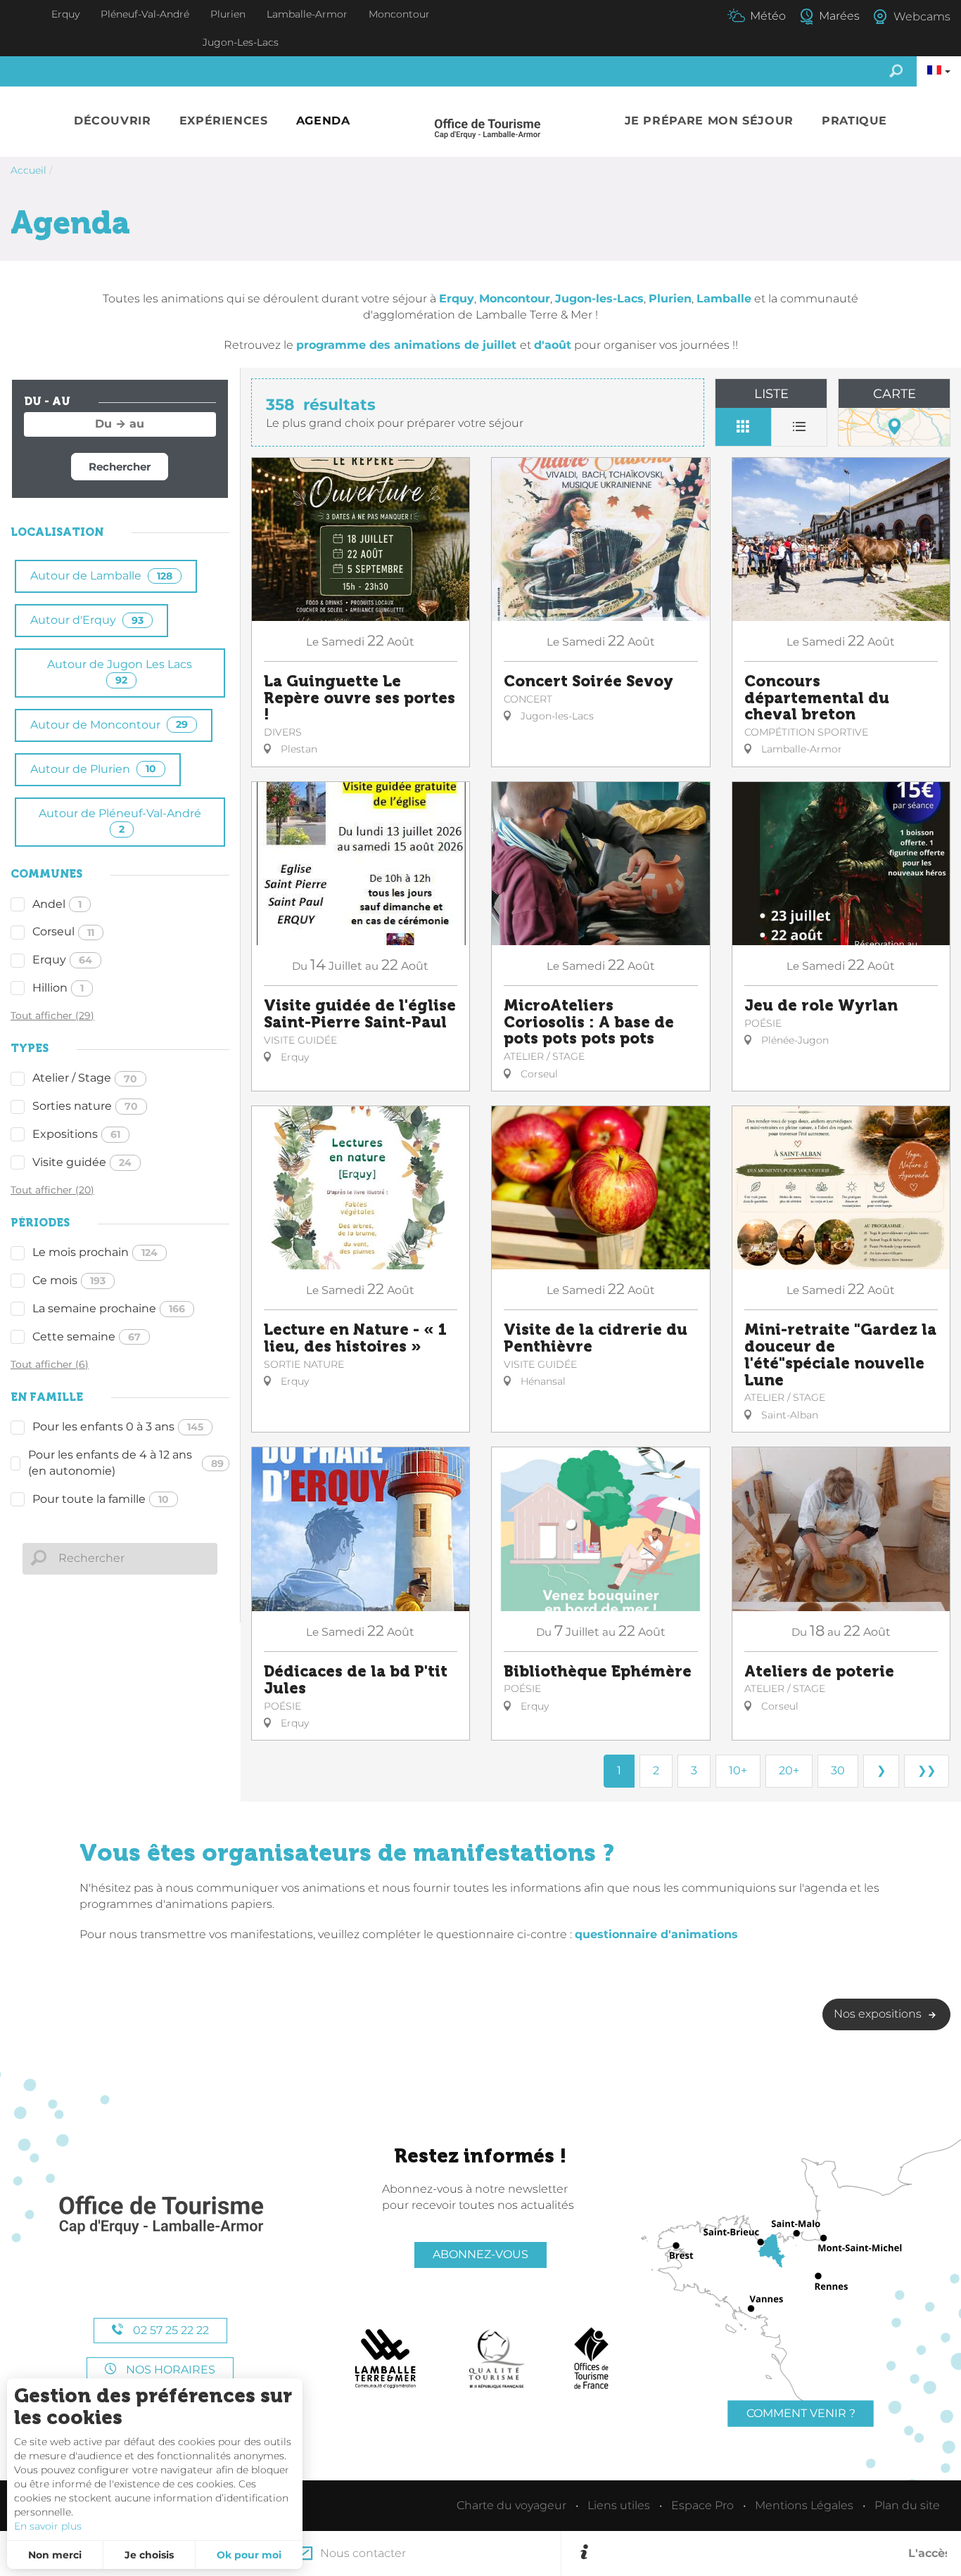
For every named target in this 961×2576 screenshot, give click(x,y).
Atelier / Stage (85, 1078)
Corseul (63, 931)
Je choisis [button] (149, 2555)
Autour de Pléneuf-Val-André (120, 821)
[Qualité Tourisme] (497, 2359)
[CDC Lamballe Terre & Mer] (386, 2359)
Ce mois (69, 1280)
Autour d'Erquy (87, 620)
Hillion (58, 988)
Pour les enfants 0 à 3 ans (118, 1427)
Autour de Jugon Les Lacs (120, 672)
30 (838, 1770)
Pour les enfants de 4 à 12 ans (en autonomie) (126, 1463)
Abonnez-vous (480, 2254)
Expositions (76, 1134)
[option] (770, 2553)
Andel (57, 904)
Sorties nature (85, 1106)
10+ (738, 1770)
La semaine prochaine (109, 1308)
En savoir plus (48, 2526)
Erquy (62, 960)
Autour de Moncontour (109, 725)
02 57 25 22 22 (170, 2330)
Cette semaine (87, 1337)
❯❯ (927, 1770)
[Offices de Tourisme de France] (591, 2359)
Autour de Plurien (93, 769)
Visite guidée (82, 1162)
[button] (113, 121)
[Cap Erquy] (160, 2216)
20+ (789, 1770)
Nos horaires (169, 2370)
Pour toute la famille (101, 1499)
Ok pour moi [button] (249, 2555)
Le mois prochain (95, 1252)
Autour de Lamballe (101, 576)
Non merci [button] (55, 2555)
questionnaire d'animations (656, 1934)
